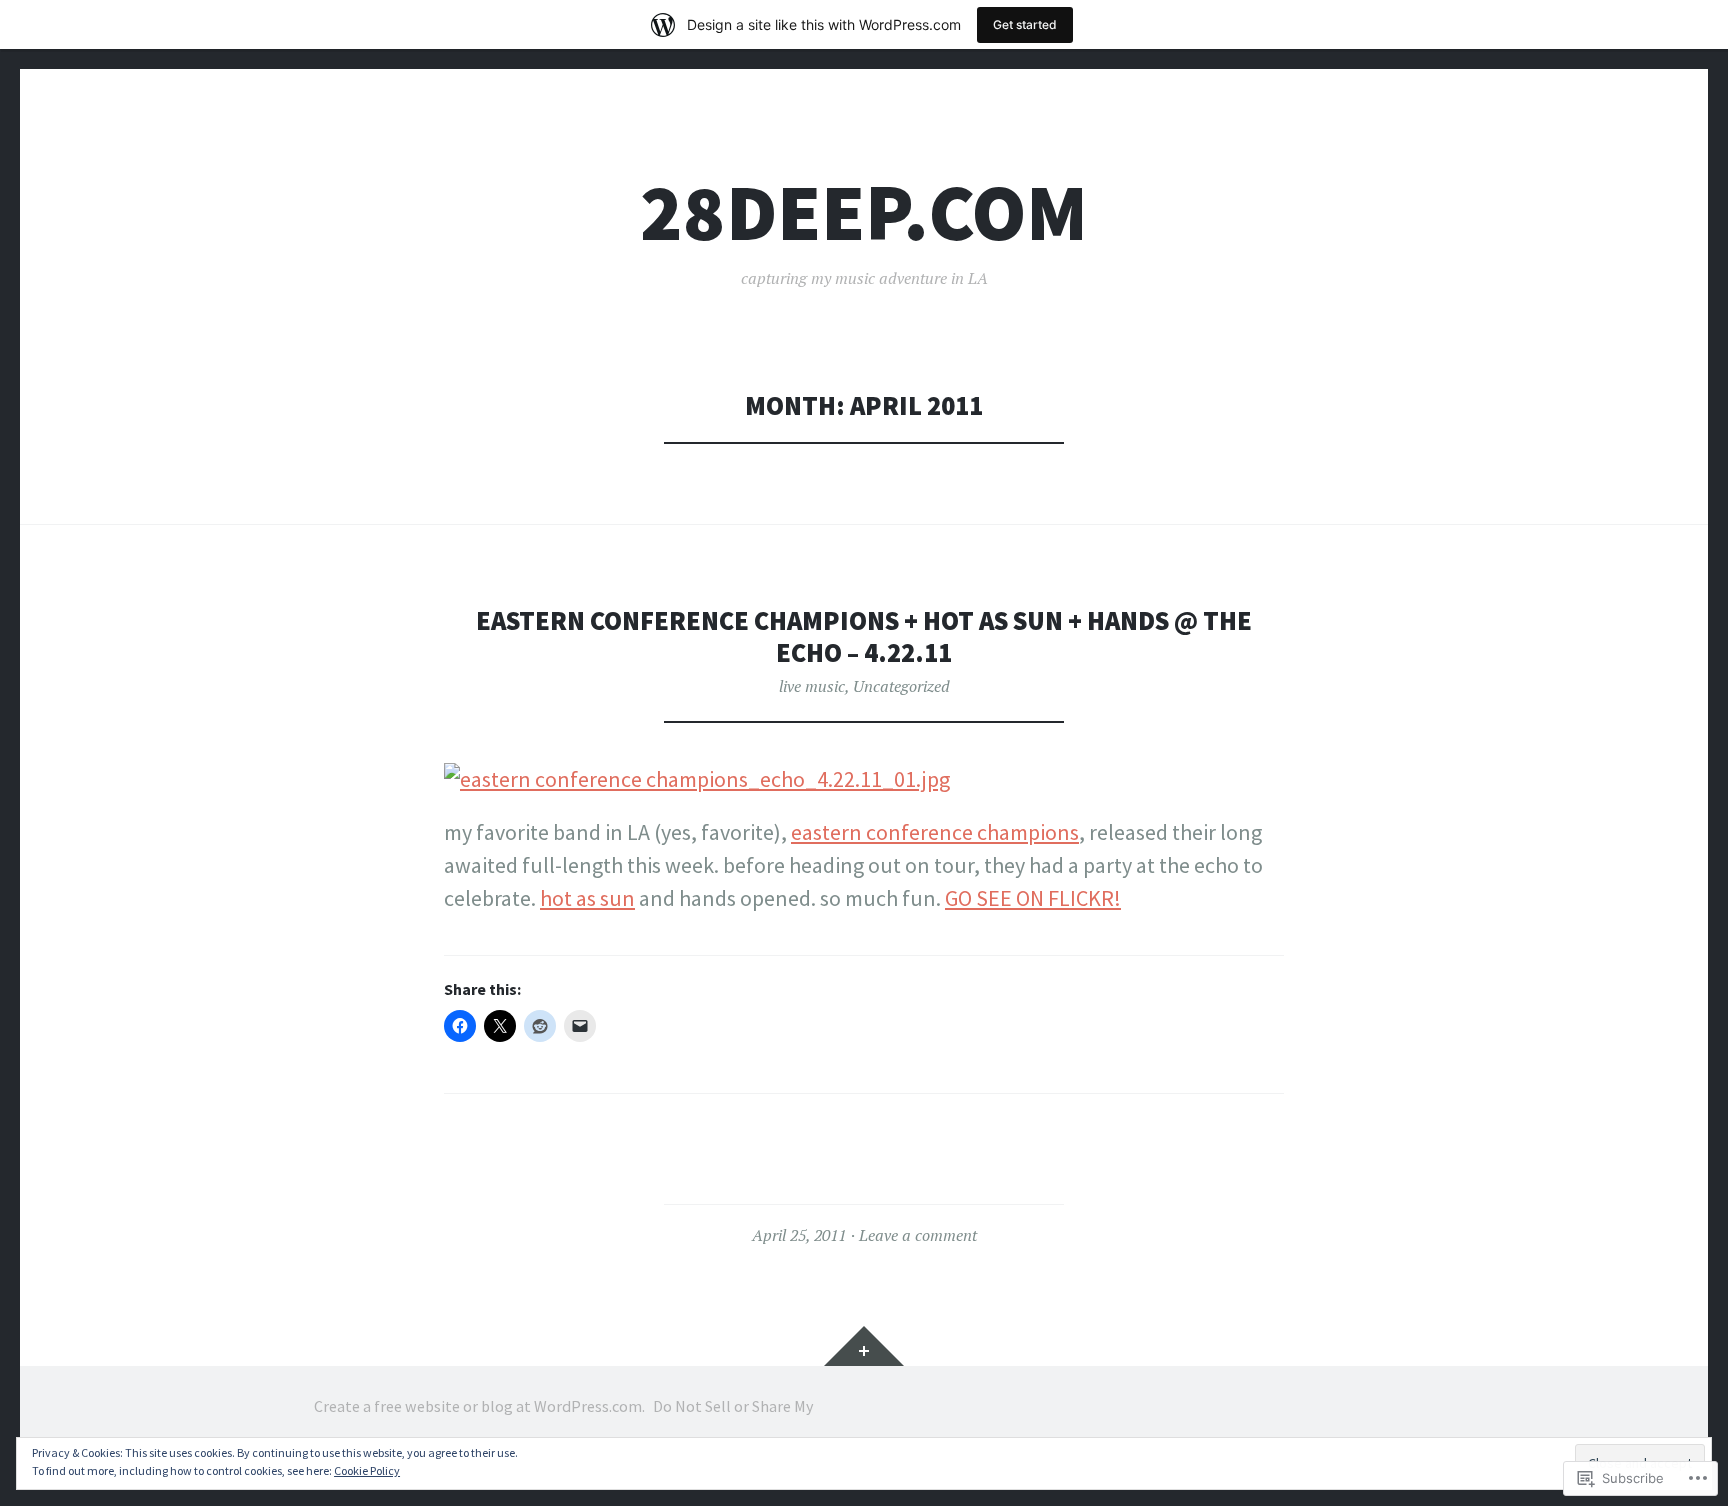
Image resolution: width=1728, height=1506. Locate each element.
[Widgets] (864, 1346)
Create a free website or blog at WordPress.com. (479, 1406)
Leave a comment (918, 1235)
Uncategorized (901, 686)
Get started (1025, 24)
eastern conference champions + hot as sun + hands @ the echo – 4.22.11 (864, 636)
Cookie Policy (367, 1470)
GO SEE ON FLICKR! (1033, 898)
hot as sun (587, 898)
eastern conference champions (935, 832)
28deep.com (864, 212)
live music (812, 686)
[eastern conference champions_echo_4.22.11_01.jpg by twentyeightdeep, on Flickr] (697, 779)
